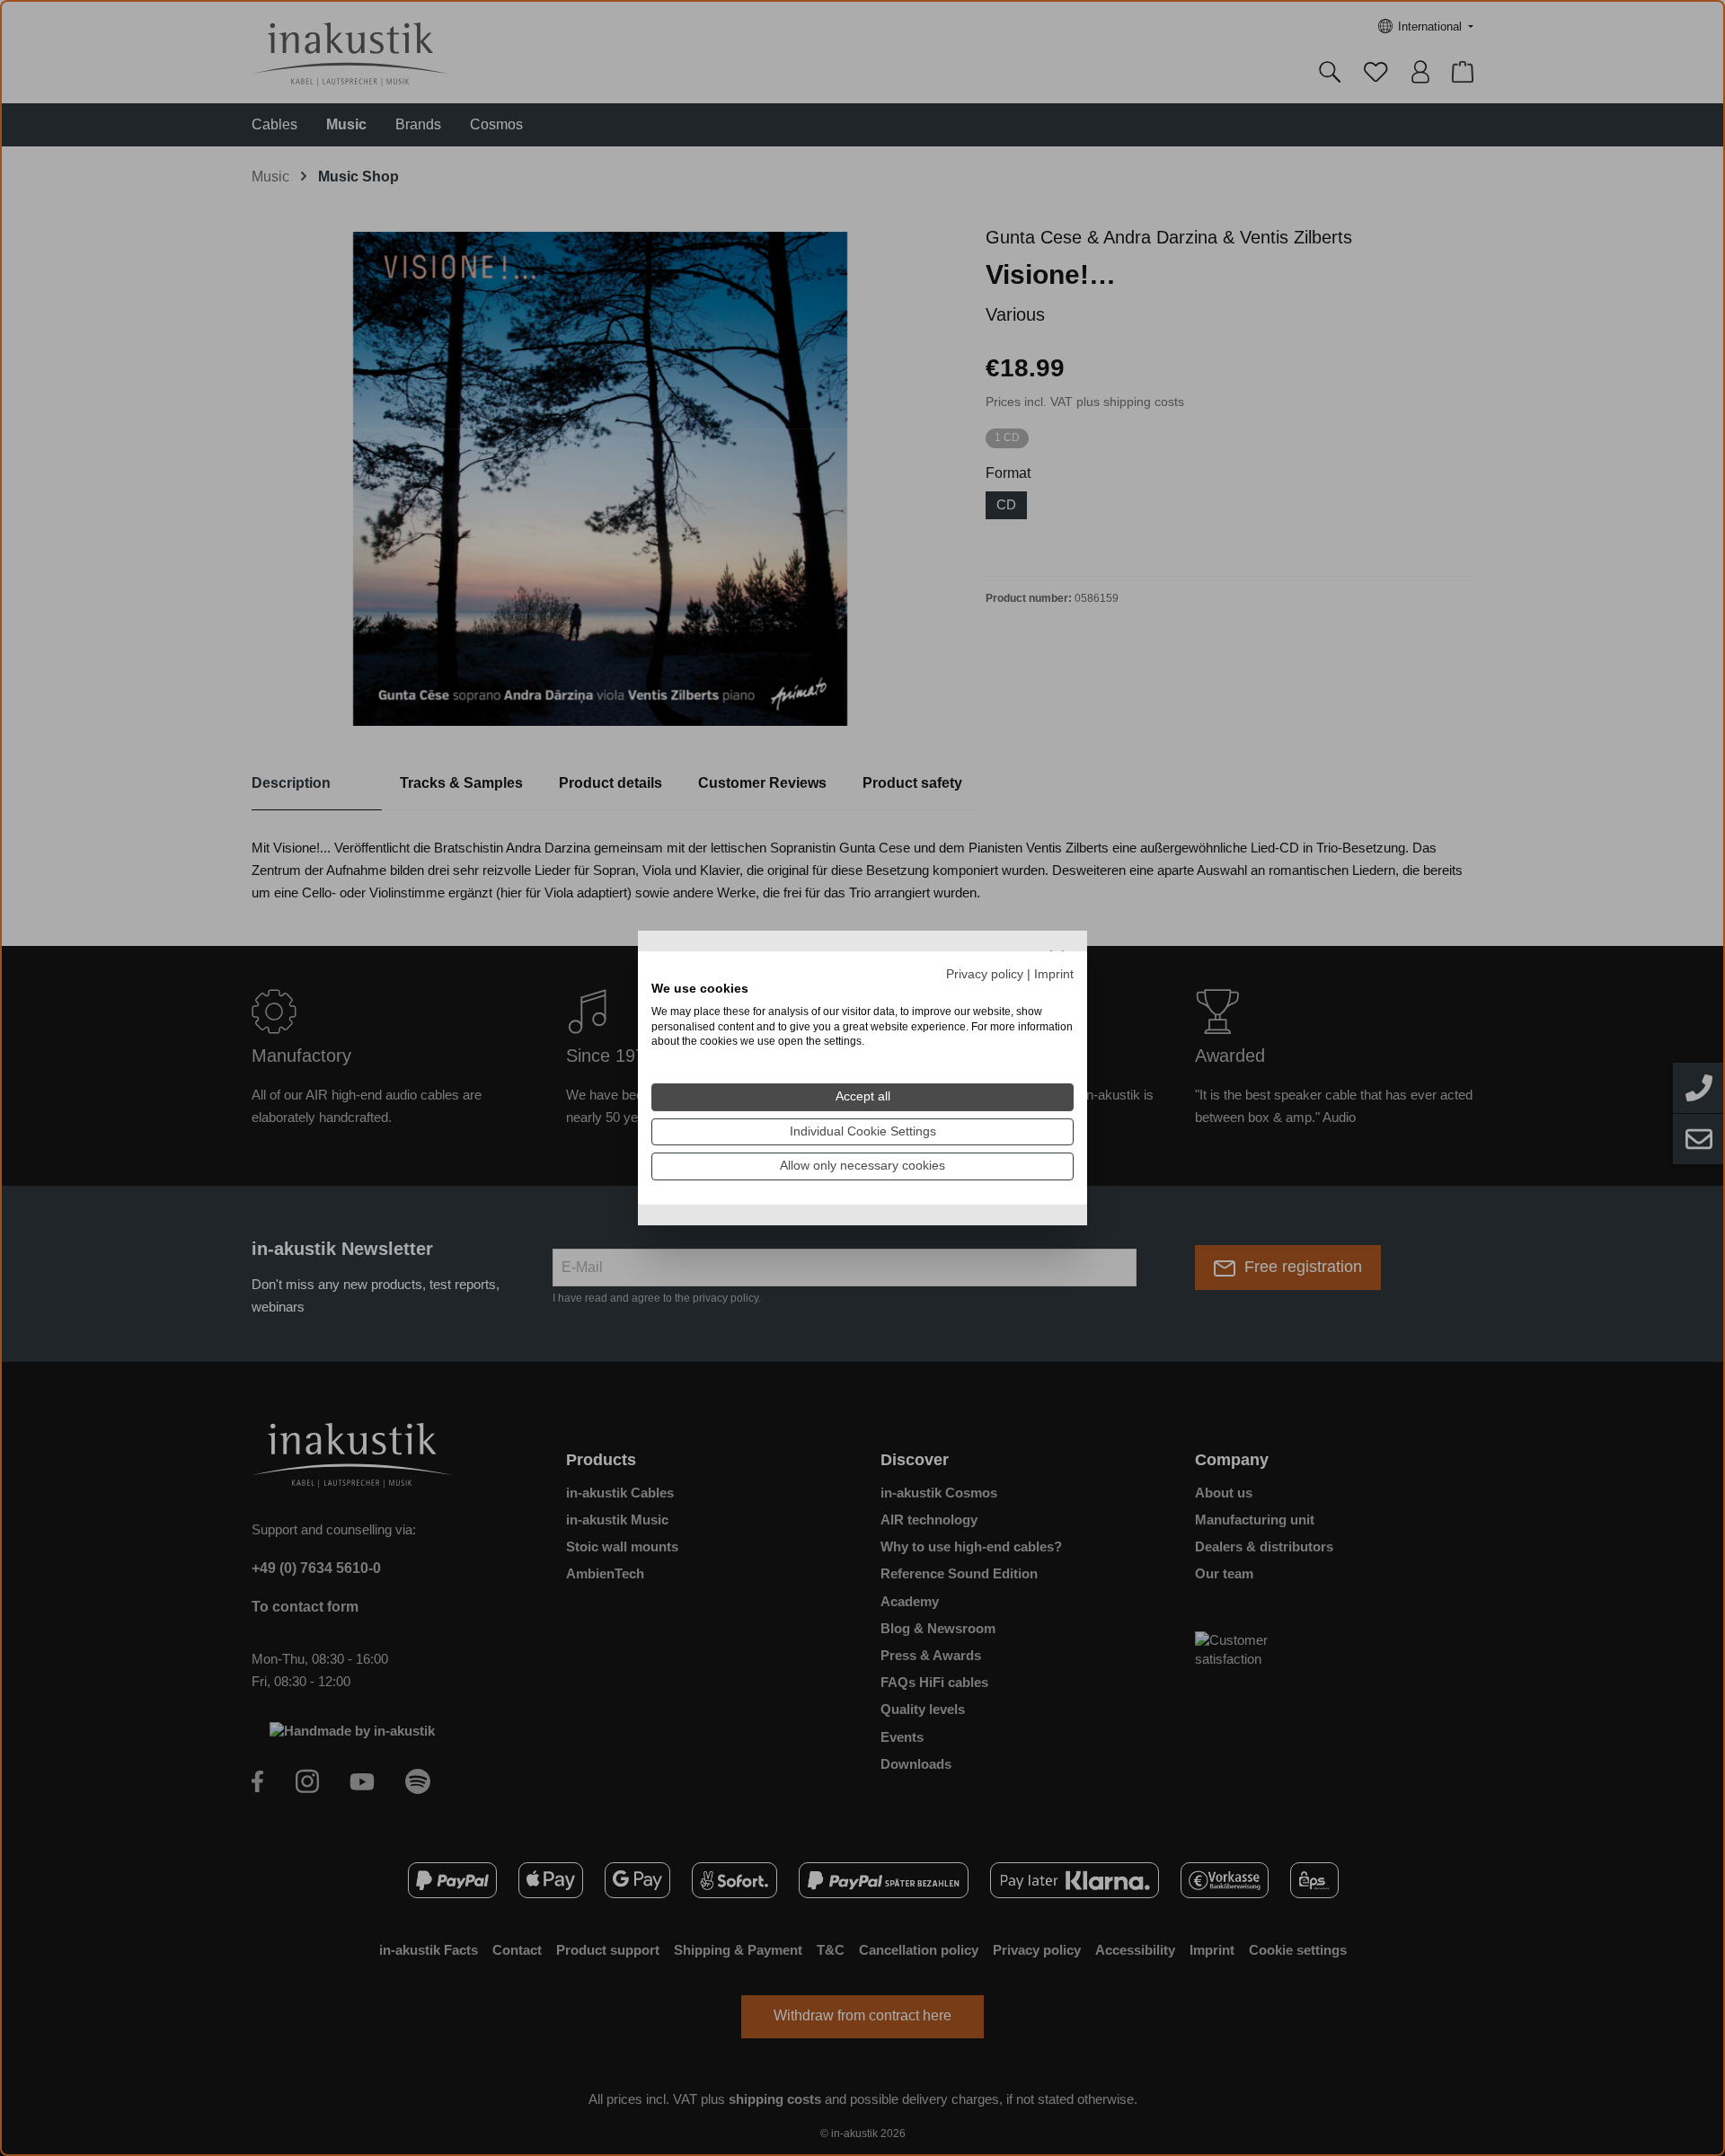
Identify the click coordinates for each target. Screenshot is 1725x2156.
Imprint (1054, 974)
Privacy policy (985, 974)
